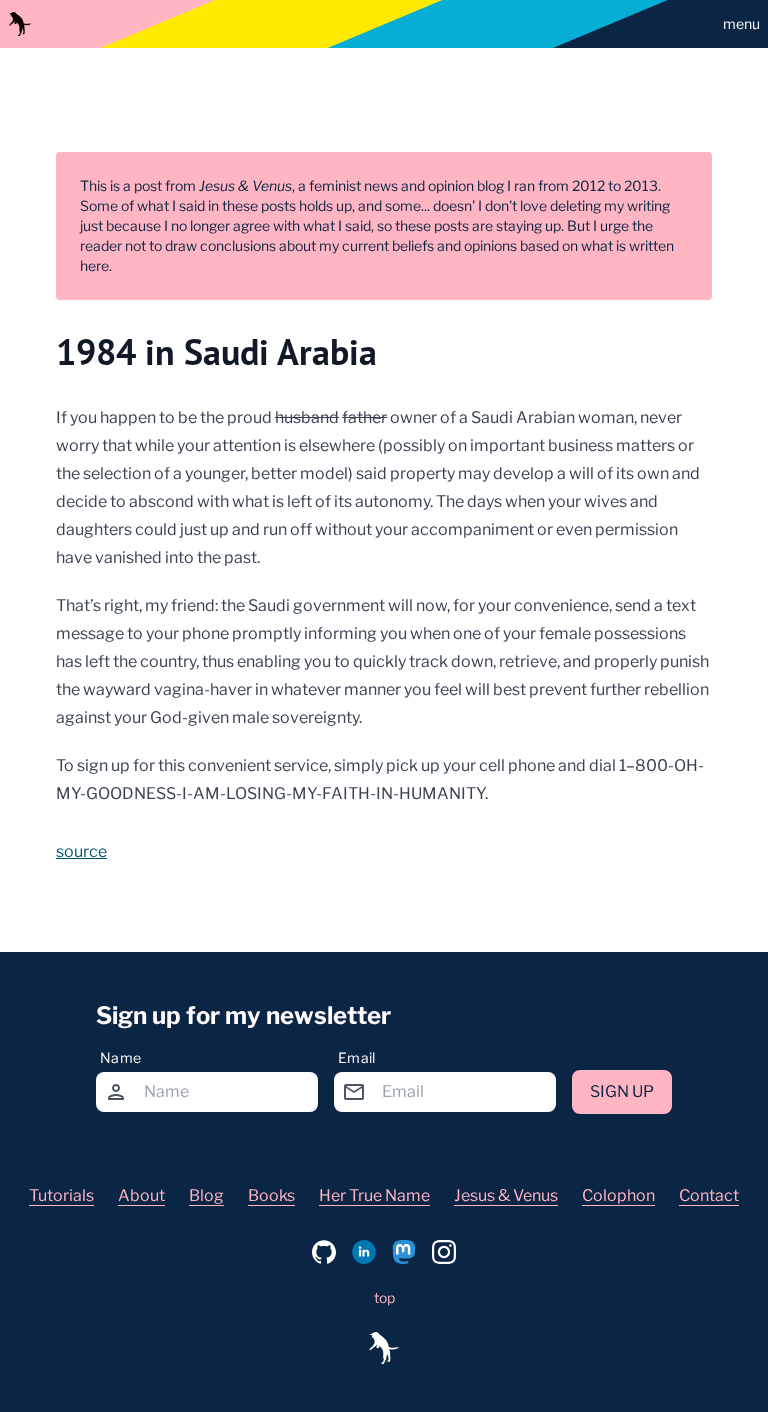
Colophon (618, 1195)
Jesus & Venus (506, 1195)
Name (120, 1057)
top (384, 1297)
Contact (709, 1195)
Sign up (622, 1091)
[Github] (324, 1252)
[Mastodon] (404, 1252)
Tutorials (61, 1195)
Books (271, 1195)
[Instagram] (444, 1252)
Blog (206, 1195)
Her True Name (374, 1195)
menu (741, 23)
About (141, 1195)
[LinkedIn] (364, 1252)
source (81, 851)
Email (357, 1057)
